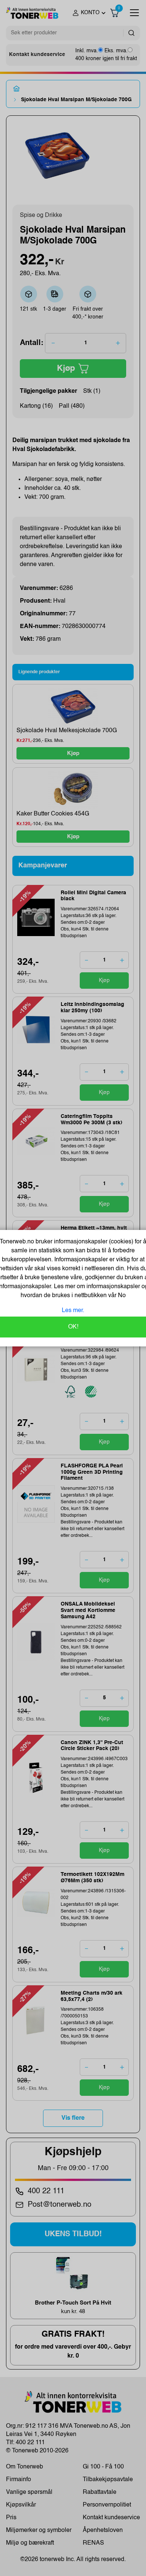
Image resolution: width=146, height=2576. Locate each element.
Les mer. (73, 1311)
